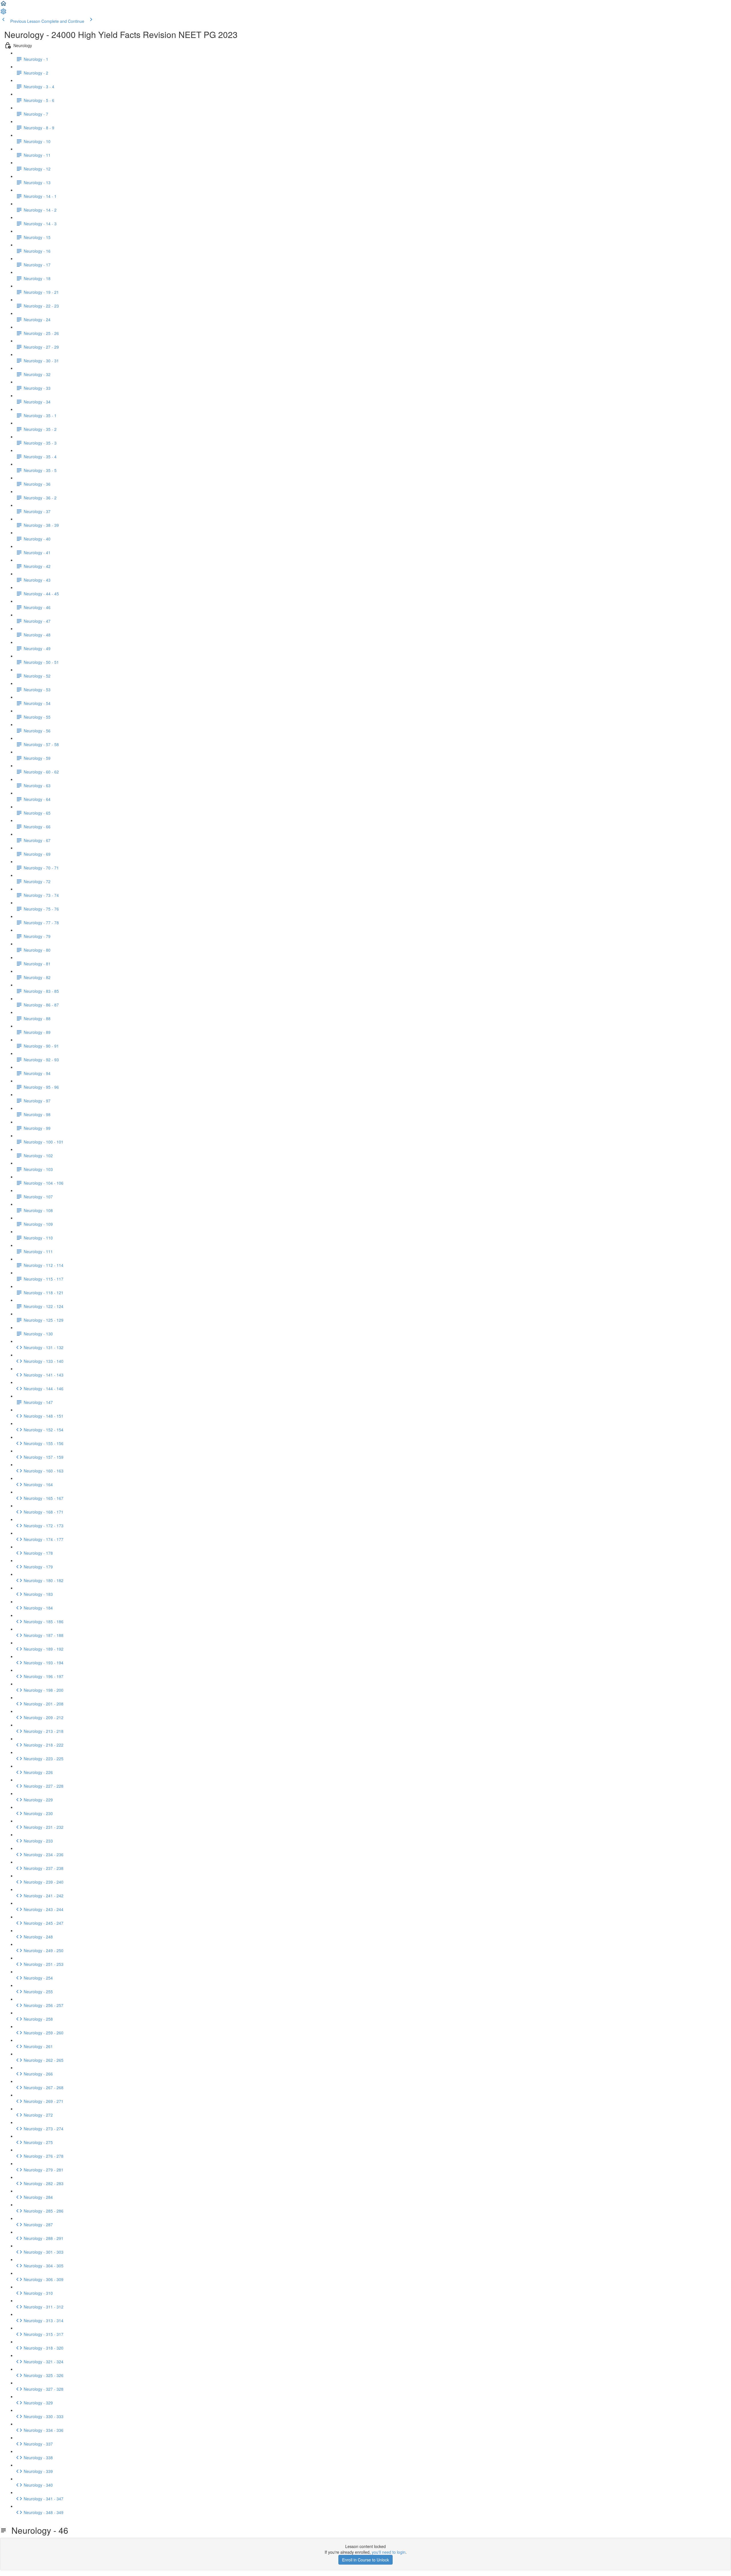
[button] (3, 5)
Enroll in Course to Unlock (365, 2560)
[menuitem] (3, 13)
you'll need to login (389, 2552)
